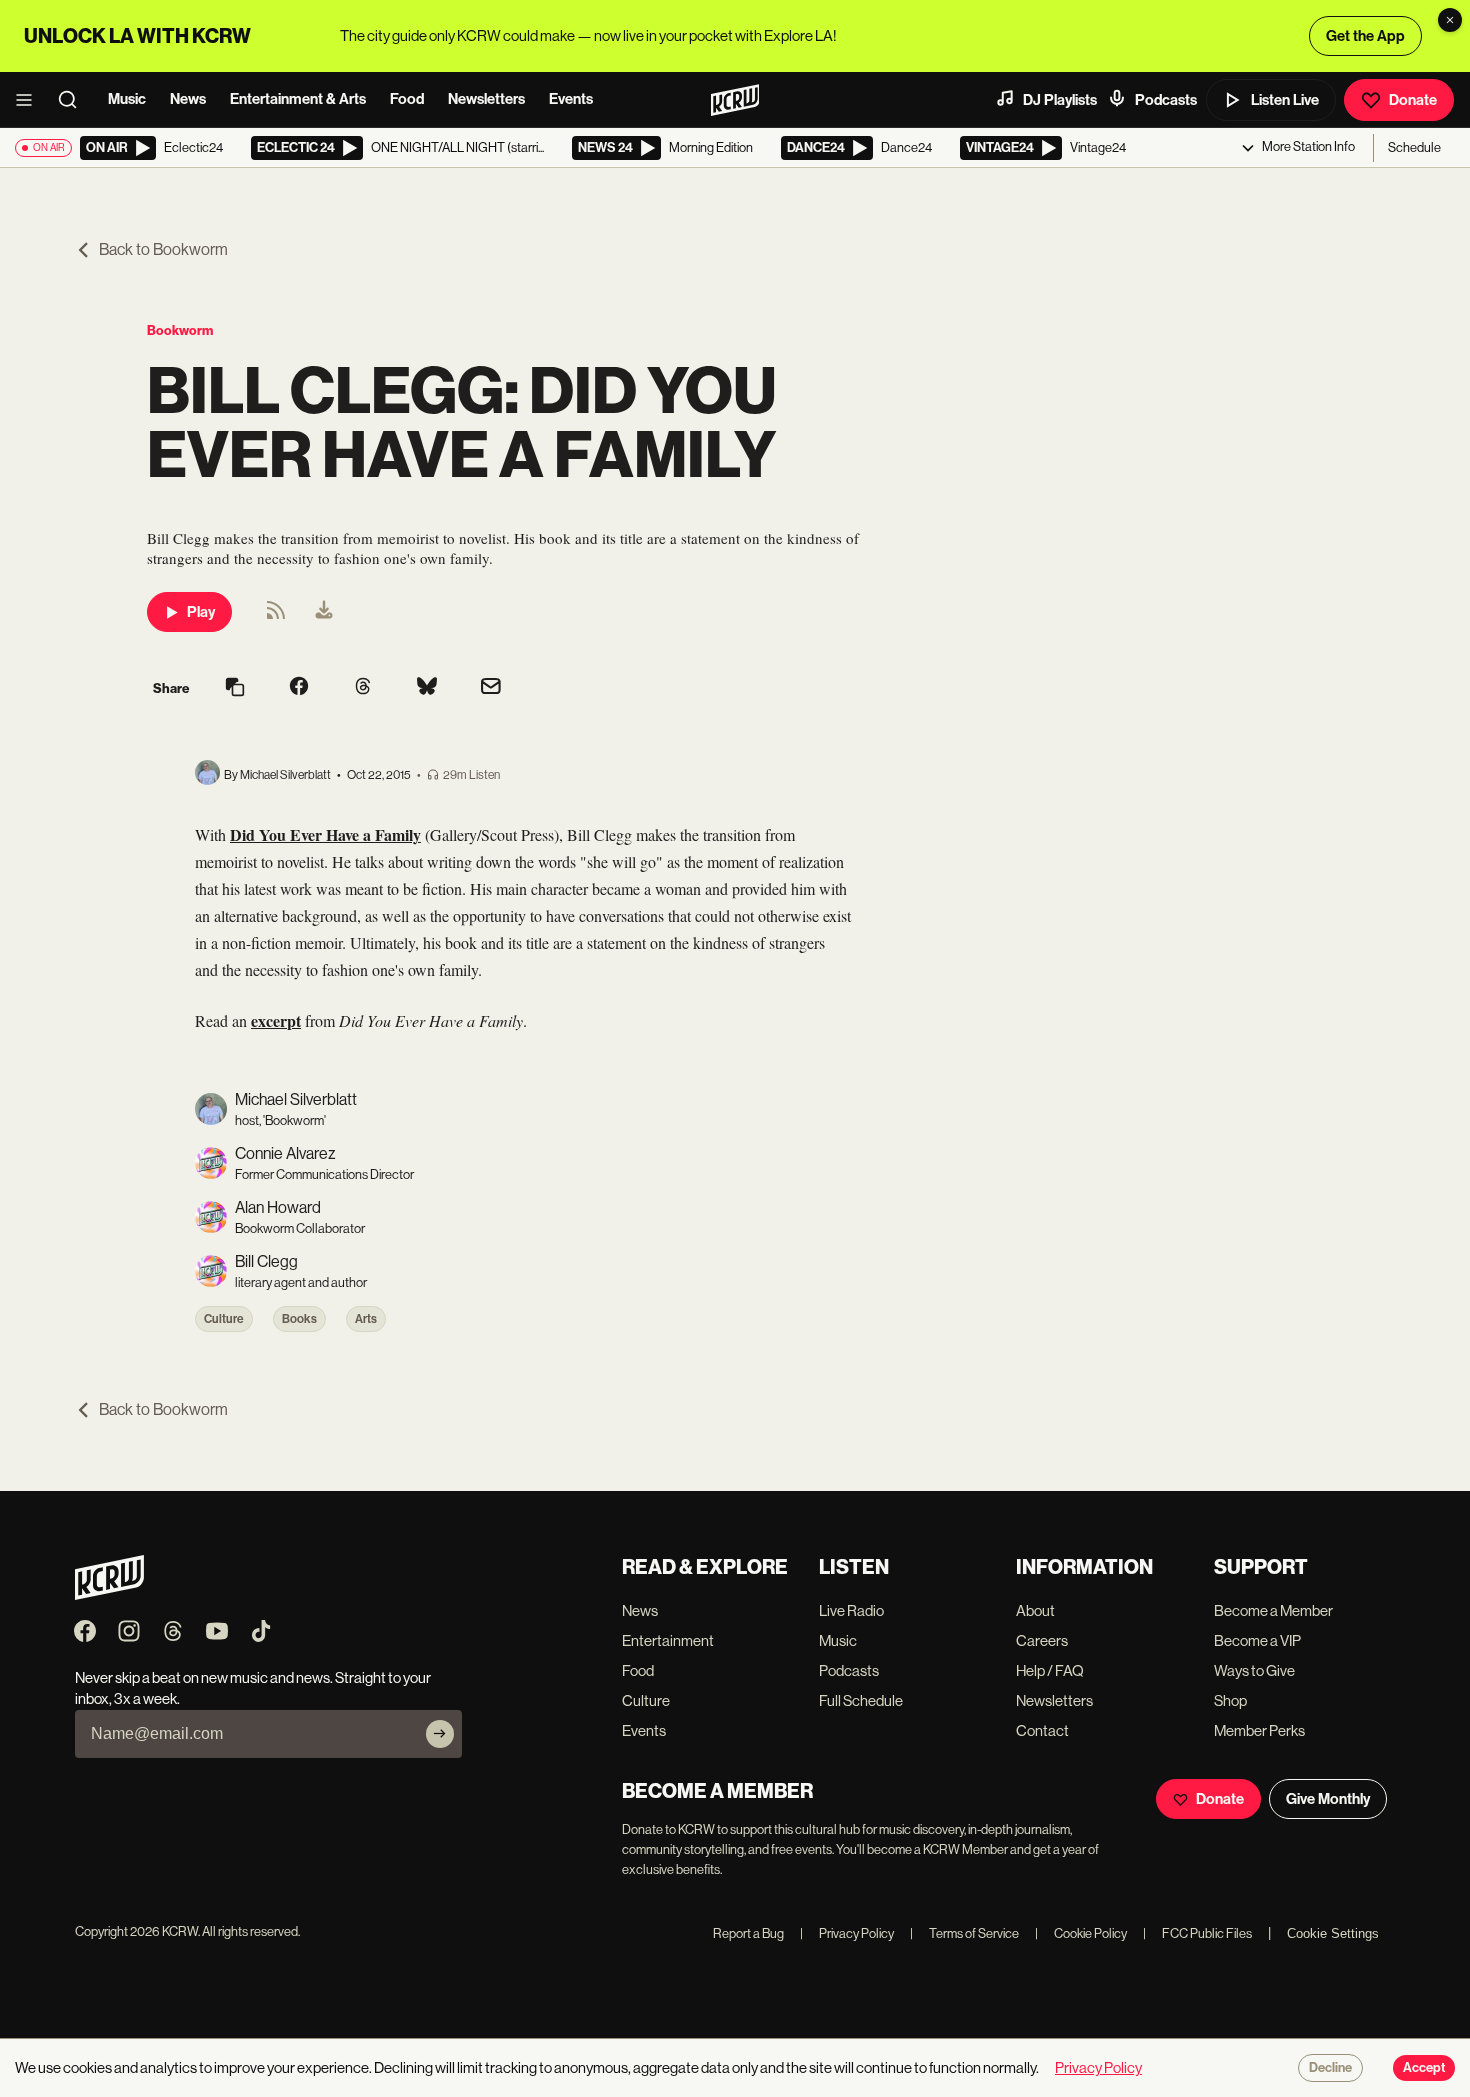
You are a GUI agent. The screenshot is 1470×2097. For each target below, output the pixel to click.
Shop (1230, 1700)
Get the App (1365, 36)
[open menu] (30, 100)
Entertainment (668, 1640)
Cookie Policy (1081, 1933)
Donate (1413, 100)
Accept (1424, 2068)
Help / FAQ (1050, 1670)
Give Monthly (1328, 1799)
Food (407, 99)
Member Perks (1259, 1730)
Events (571, 99)
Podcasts (1166, 100)
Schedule (1414, 147)
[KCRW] (109, 1594)
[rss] (276, 616)
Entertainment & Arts (298, 99)
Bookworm (180, 330)
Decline (1330, 2068)
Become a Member (1273, 1610)
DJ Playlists (1060, 100)
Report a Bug (748, 1933)
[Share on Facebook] (299, 688)
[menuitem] (324, 612)
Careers (1042, 1640)
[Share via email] (491, 688)
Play (201, 612)
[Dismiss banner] (1450, 20)
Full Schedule (861, 1700)
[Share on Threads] (363, 688)
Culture (224, 1319)
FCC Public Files (1197, 1933)
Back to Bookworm (163, 249)
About (1035, 1610)
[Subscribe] (440, 1734)
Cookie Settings (1333, 1933)
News (188, 99)
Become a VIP (1257, 1640)
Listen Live (1285, 100)
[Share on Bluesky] (427, 688)
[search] (74, 100)
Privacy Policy (847, 1933)
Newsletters (486, 99)
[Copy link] (235, 688)
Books (299, 1319)
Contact (1042, 1730)
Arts (366, 1319)
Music (127, 99)
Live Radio (851, 1610)
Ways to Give (1254, 1670)
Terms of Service (964, 1933)
